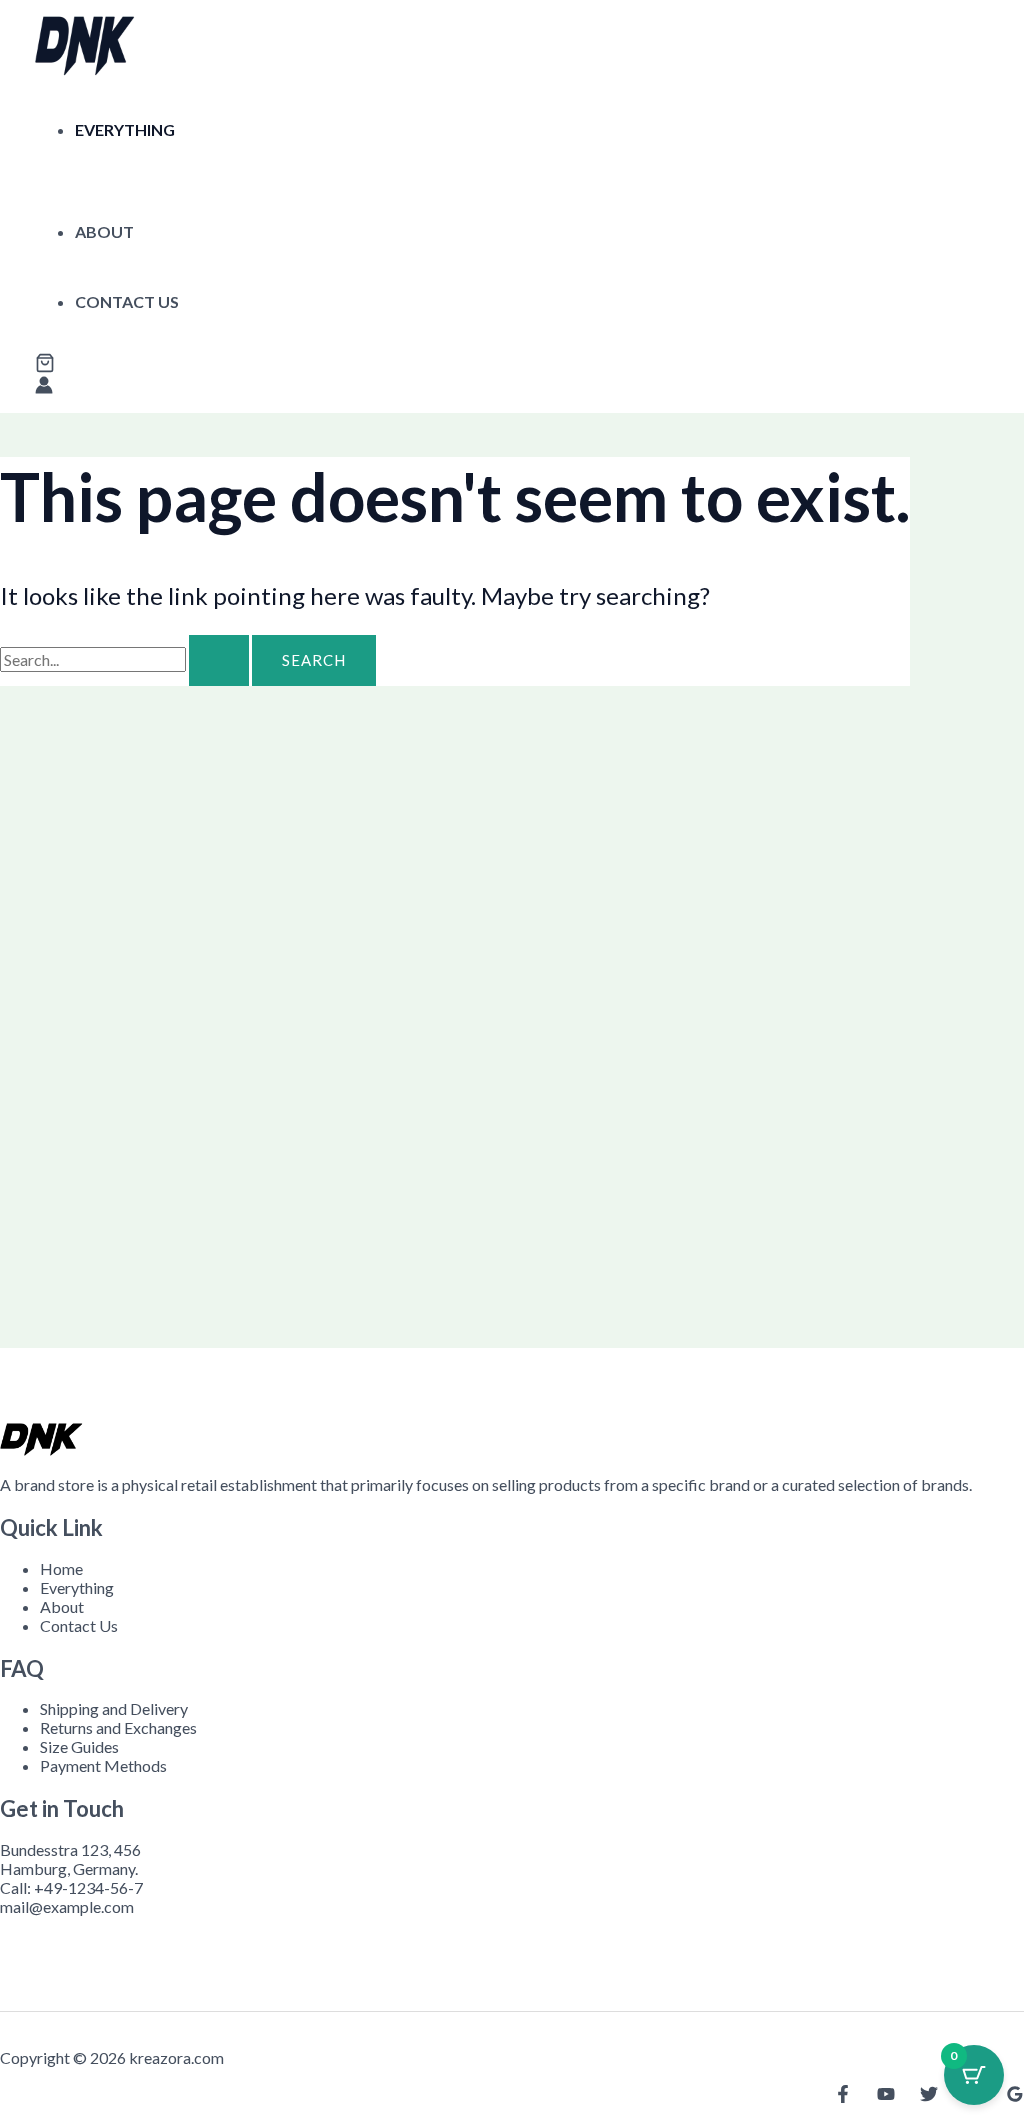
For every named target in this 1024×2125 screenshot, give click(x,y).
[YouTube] (886, 2096)
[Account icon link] (44, 386)
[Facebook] (843, 2096)
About (104, 231)
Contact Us (127, 301)
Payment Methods (103, 1765)
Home (61, 1568)
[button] (45, 364)
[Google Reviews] (1015, 2096)
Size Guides (79, 1746)
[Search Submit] (219, 660)
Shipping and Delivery (114, 1708)
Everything (125, 129)
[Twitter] (929, 2096)
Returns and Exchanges (118, 1727)
